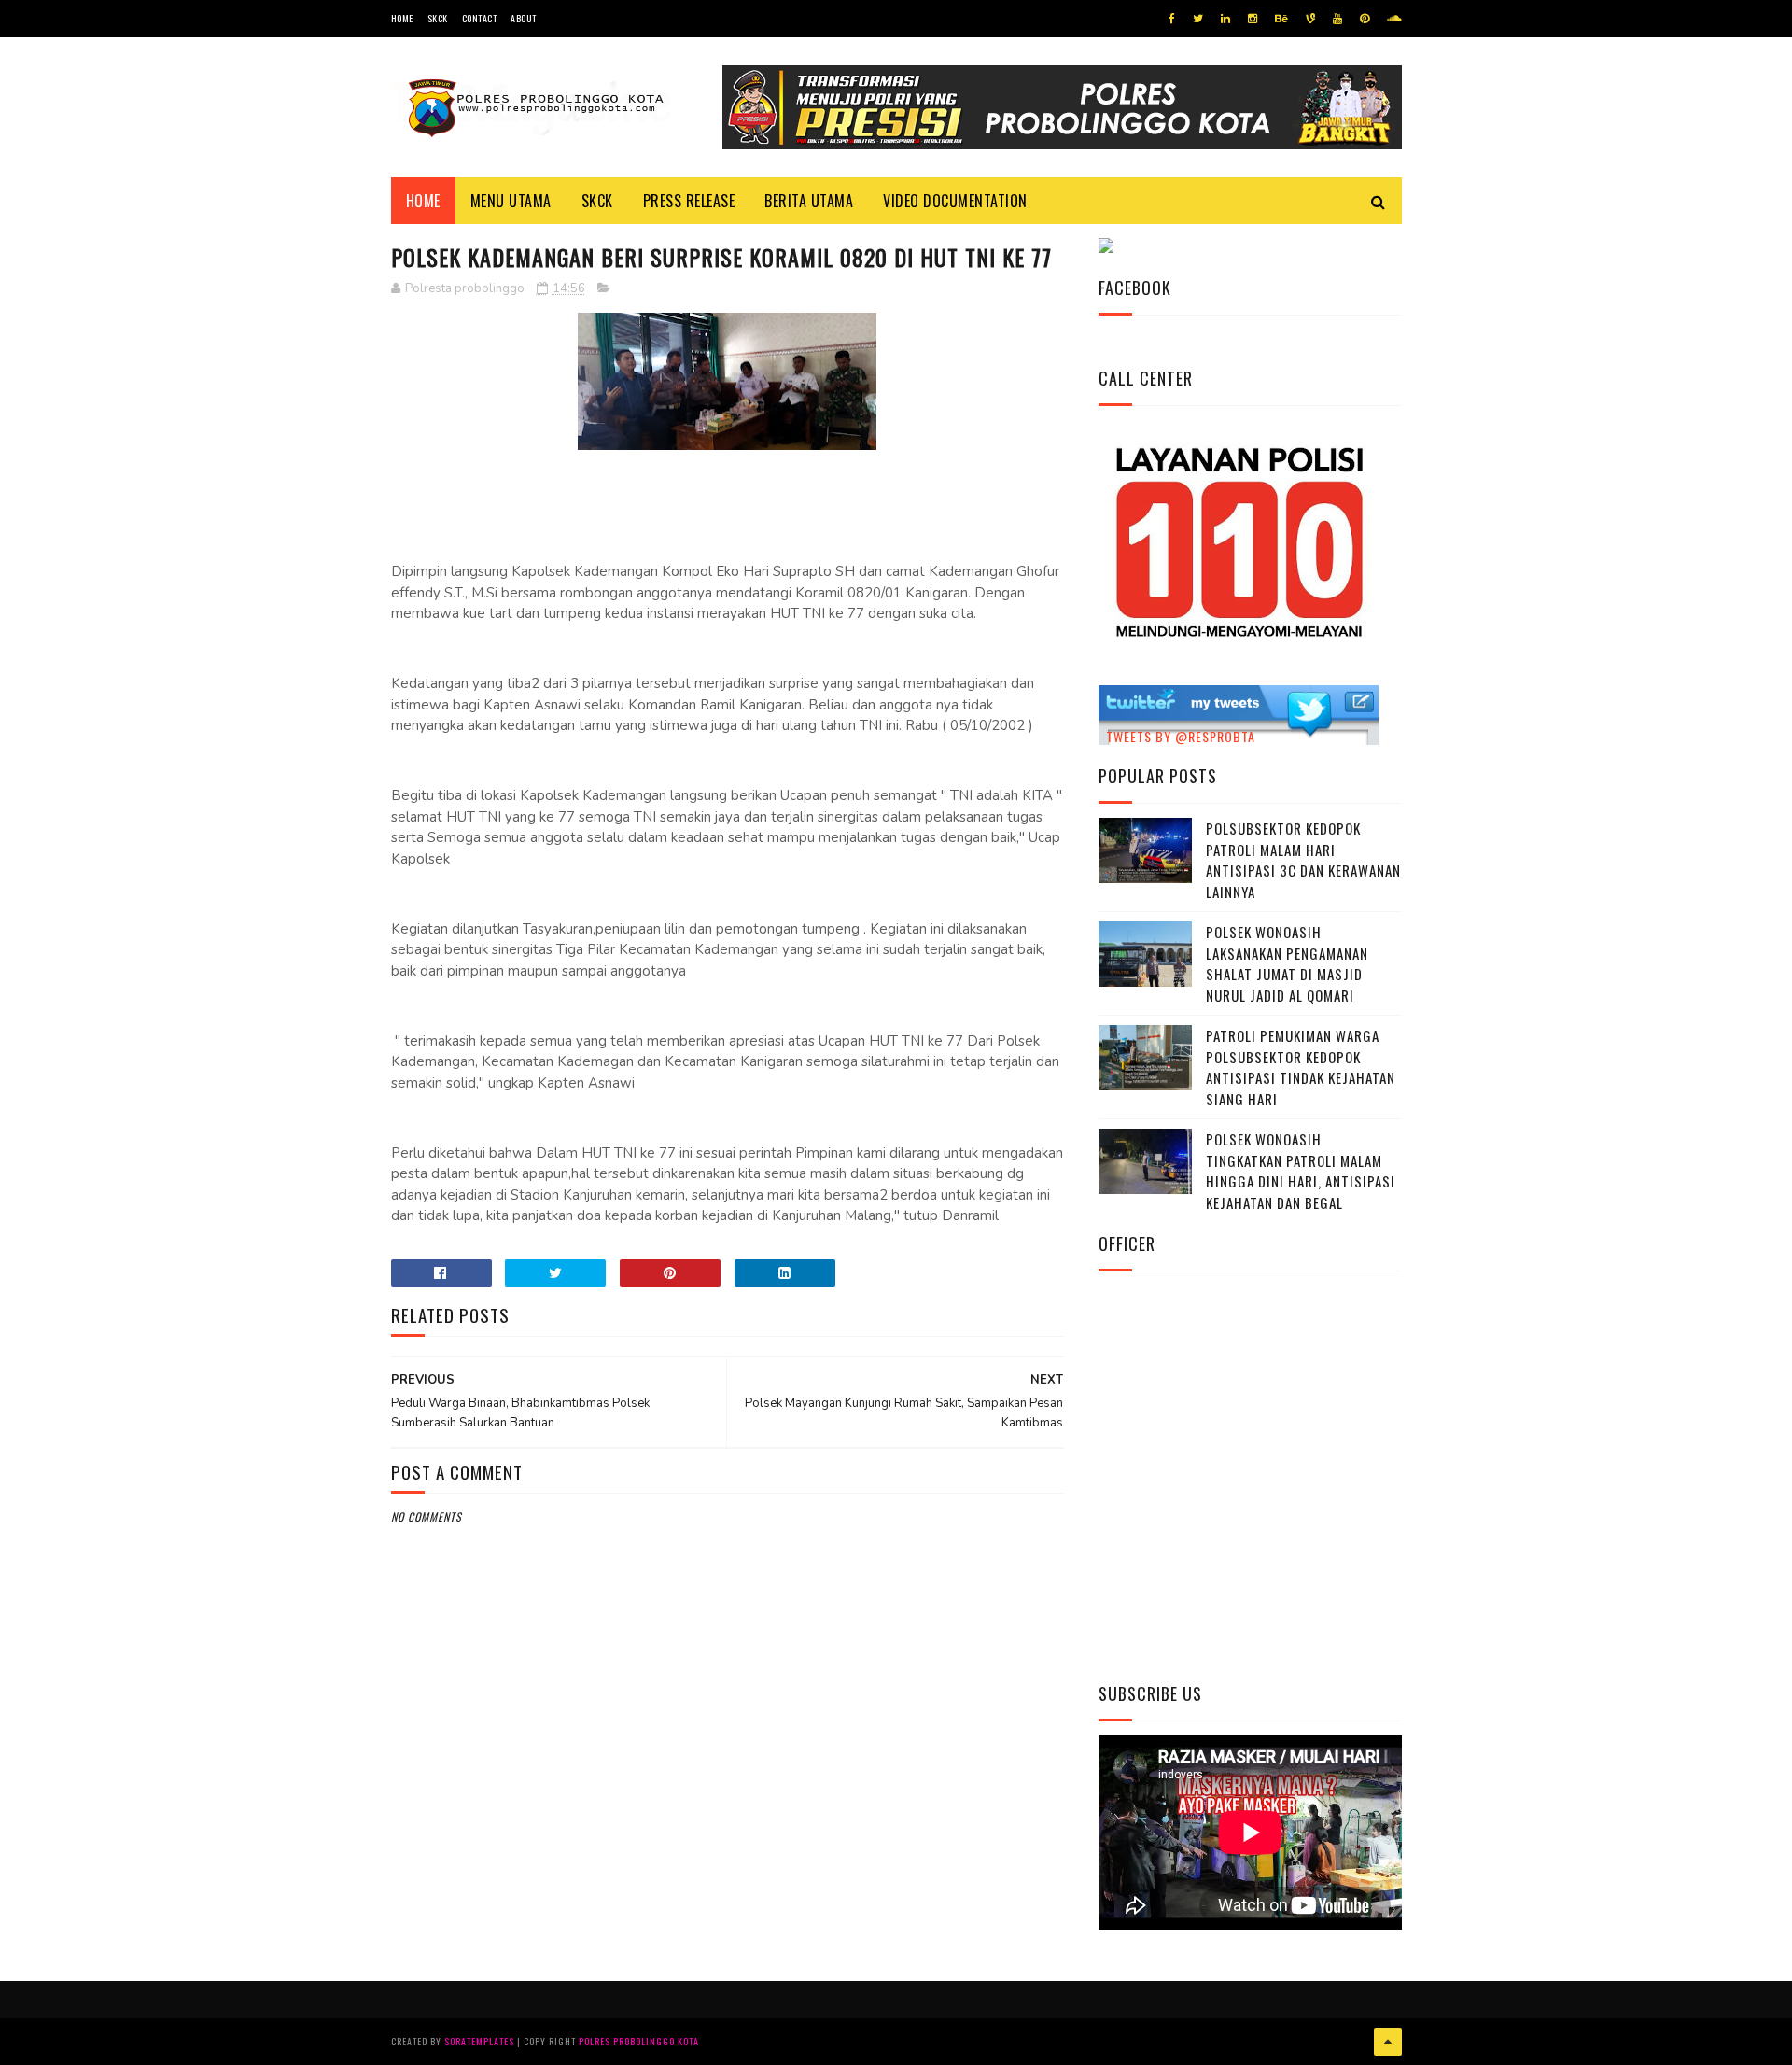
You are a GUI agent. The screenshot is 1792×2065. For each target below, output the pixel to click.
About (524, 18)
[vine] (1310, 19)
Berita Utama (809, 201)
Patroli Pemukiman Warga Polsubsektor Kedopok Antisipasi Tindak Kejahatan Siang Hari (1301, 1067)
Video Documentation (955, 201)
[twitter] (1198, 19)
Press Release (689, 201)
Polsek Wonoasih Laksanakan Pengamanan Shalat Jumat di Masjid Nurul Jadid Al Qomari (1287, 963)
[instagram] (1253, 19)
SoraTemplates (479, 2041)
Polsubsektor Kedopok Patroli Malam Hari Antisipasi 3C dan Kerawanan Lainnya (1303, 860)
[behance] (1281, 19)
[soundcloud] (1394, 19)
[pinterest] (1365, 19)
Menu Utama (511, 201)
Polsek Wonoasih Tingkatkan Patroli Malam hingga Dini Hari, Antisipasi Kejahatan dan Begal (1301, 1171)
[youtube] (1337, 19)
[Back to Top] (1388, 2042)
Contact (480, 18)
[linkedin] (1225, 19)
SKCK (438, 18)
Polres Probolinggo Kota (639, 2041)
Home (402, 18)
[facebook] (1172, 19)
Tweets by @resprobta (1181, 736)
